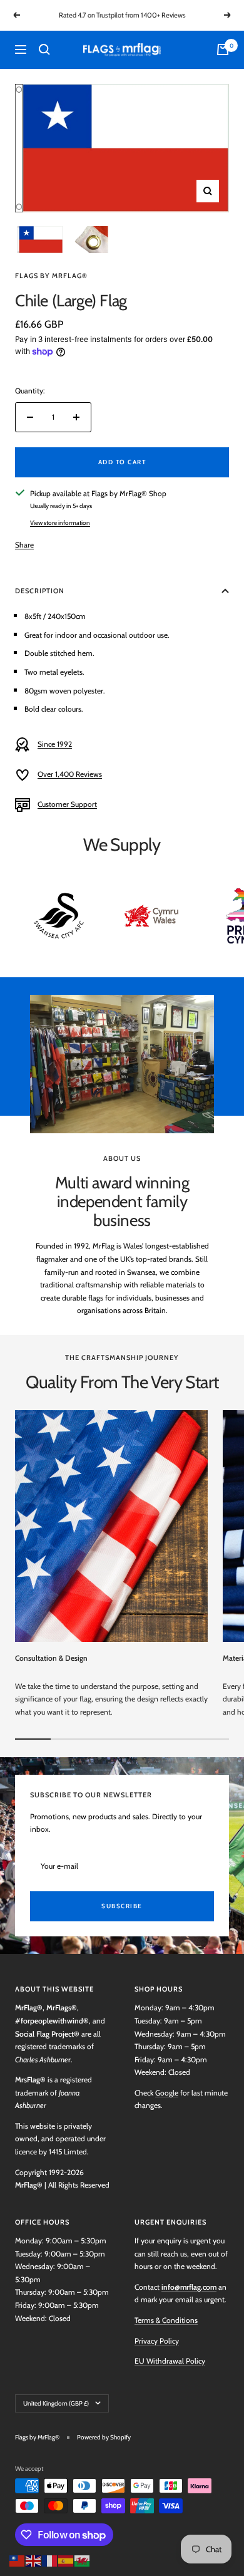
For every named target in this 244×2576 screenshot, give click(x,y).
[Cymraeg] (83, 2559)
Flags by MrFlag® (51, 276)
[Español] (66, 2559)
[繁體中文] (18, 2559)
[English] (34, 2559)
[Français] (50, 2559)
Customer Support (67, 804)
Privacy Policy (157, 2341)
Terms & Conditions (166, 2320)
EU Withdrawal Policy (170, 2361)
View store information (60, 523)
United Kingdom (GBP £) (56, 2403)
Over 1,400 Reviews (70, 774)
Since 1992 (55, 744)
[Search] (44, 49)
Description (40, 591)
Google (167, 2093)
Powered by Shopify (104, 2437)
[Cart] (223, 49)
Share (24, 545)
